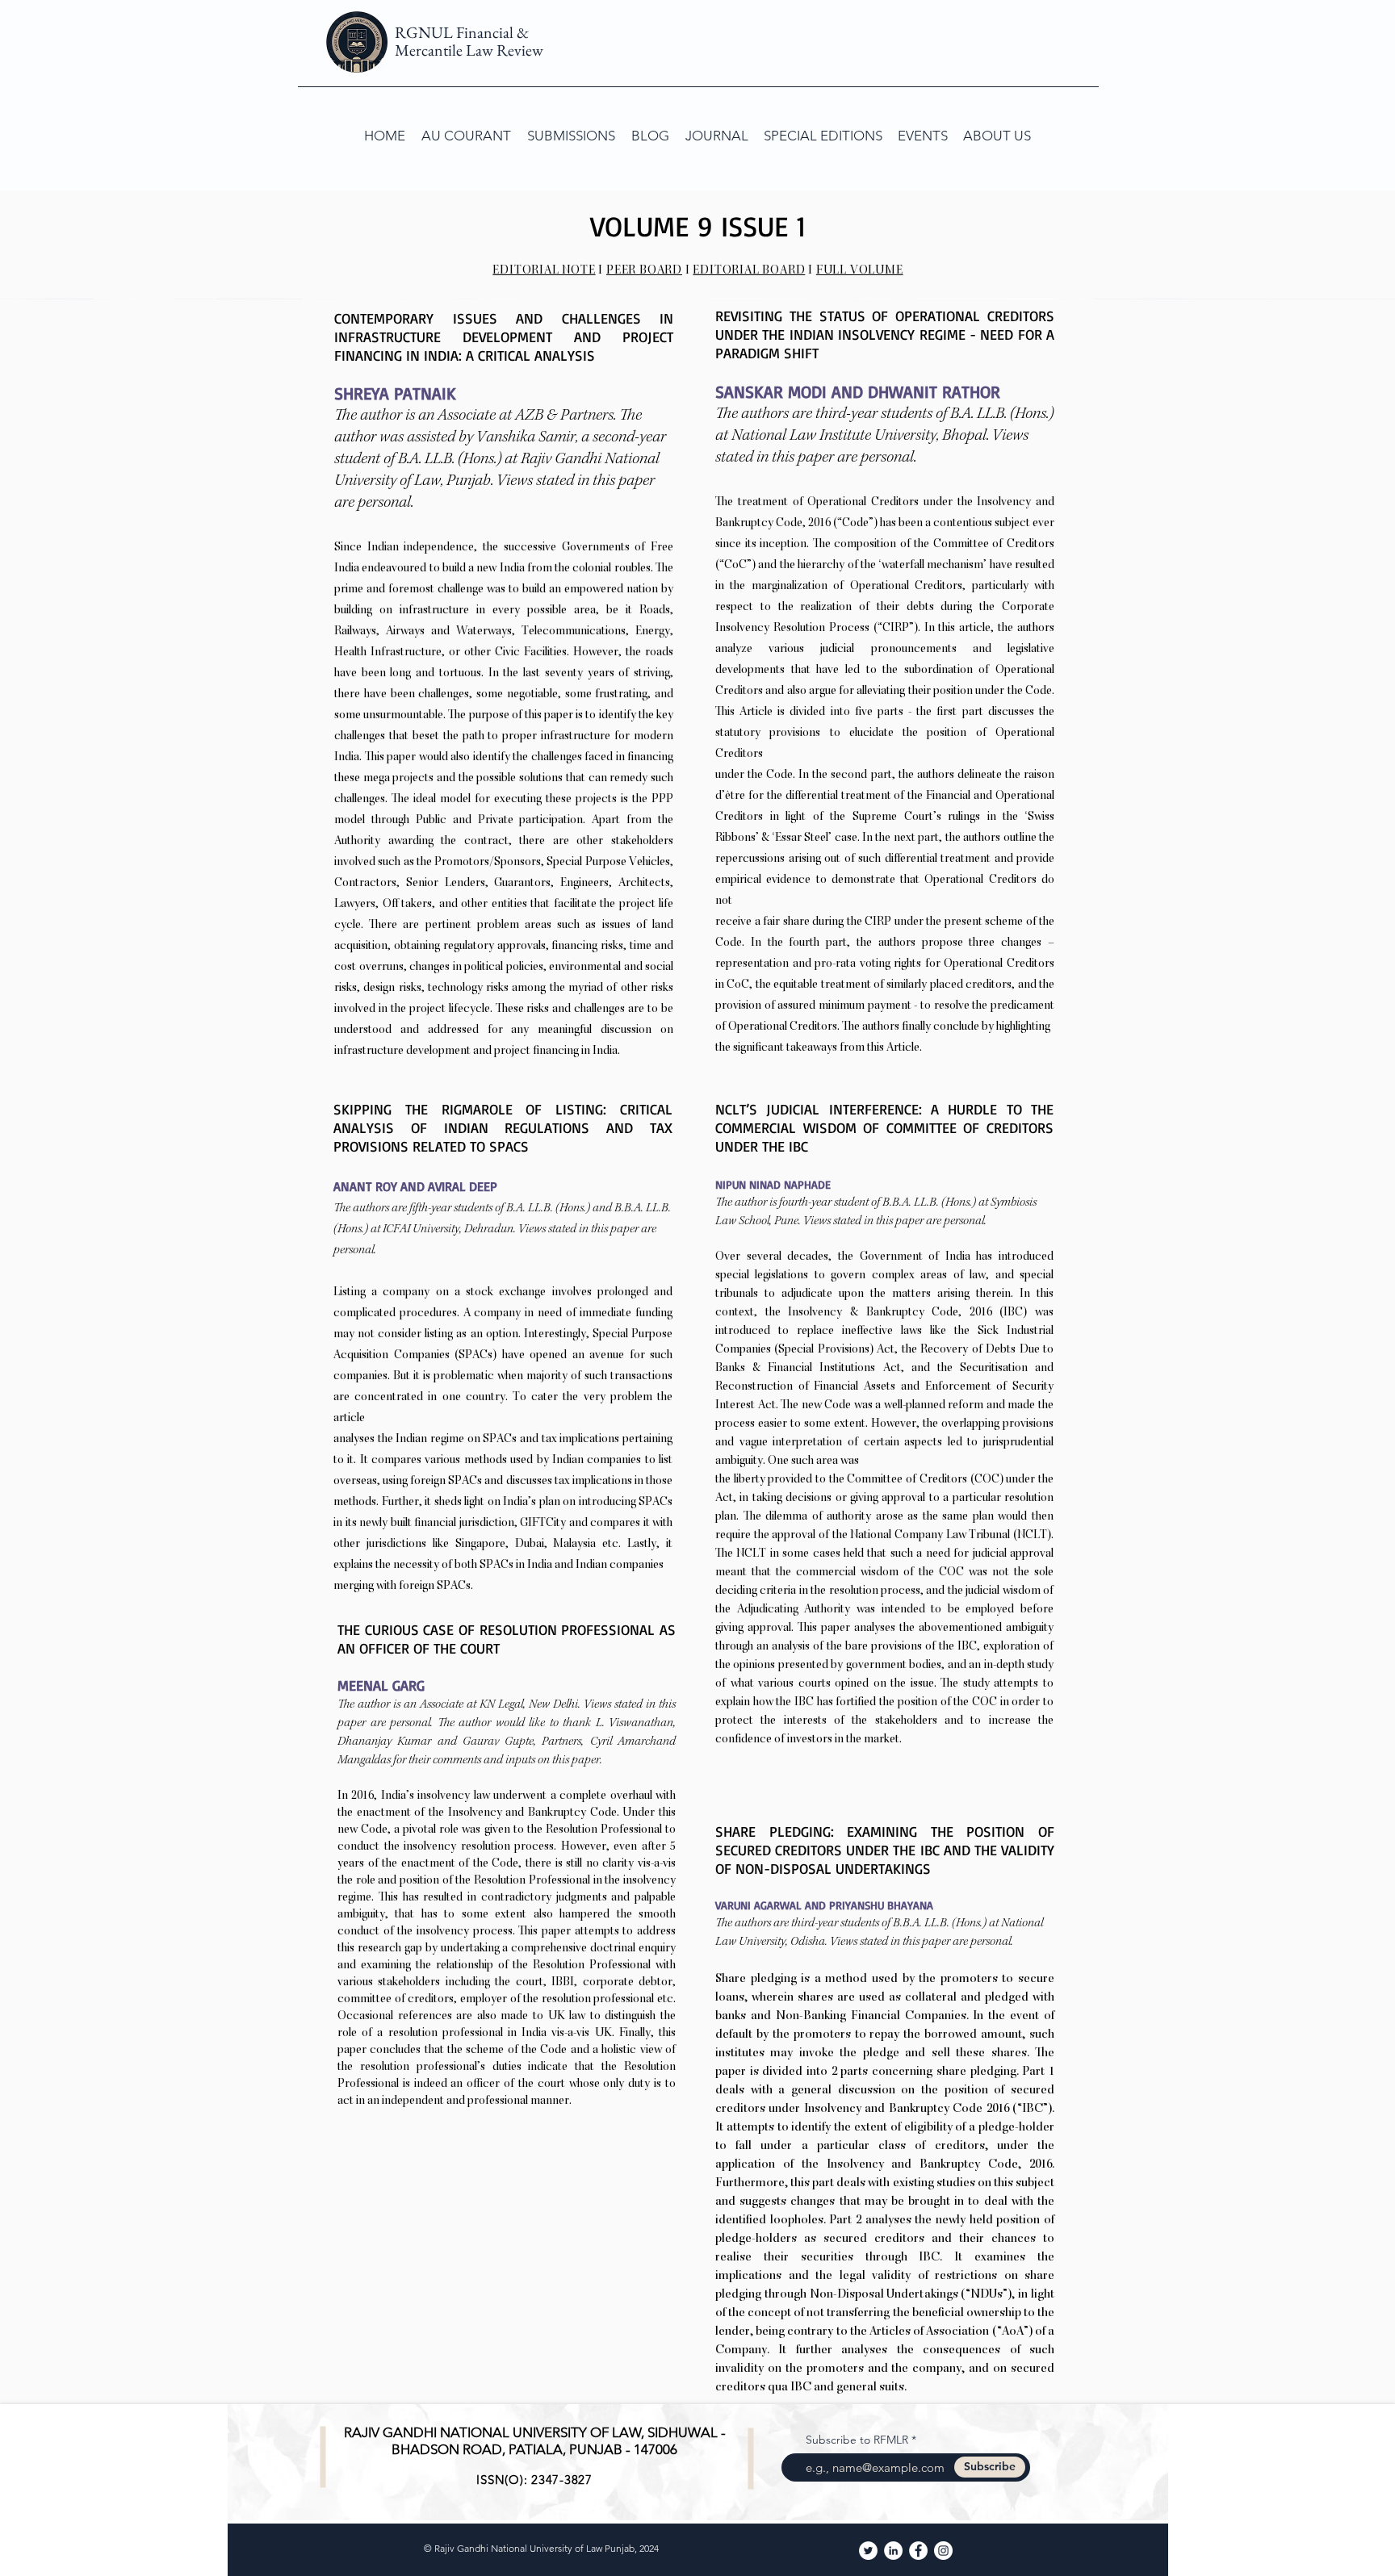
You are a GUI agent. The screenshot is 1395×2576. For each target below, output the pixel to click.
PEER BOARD (644, 271)
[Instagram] (943, 2551)
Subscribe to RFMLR (857, 2440)
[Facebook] (918, 2551)
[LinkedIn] (893, 2551)
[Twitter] (868, 2551)
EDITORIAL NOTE (544, 271)
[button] (571, 136)
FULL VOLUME (860, 271)
